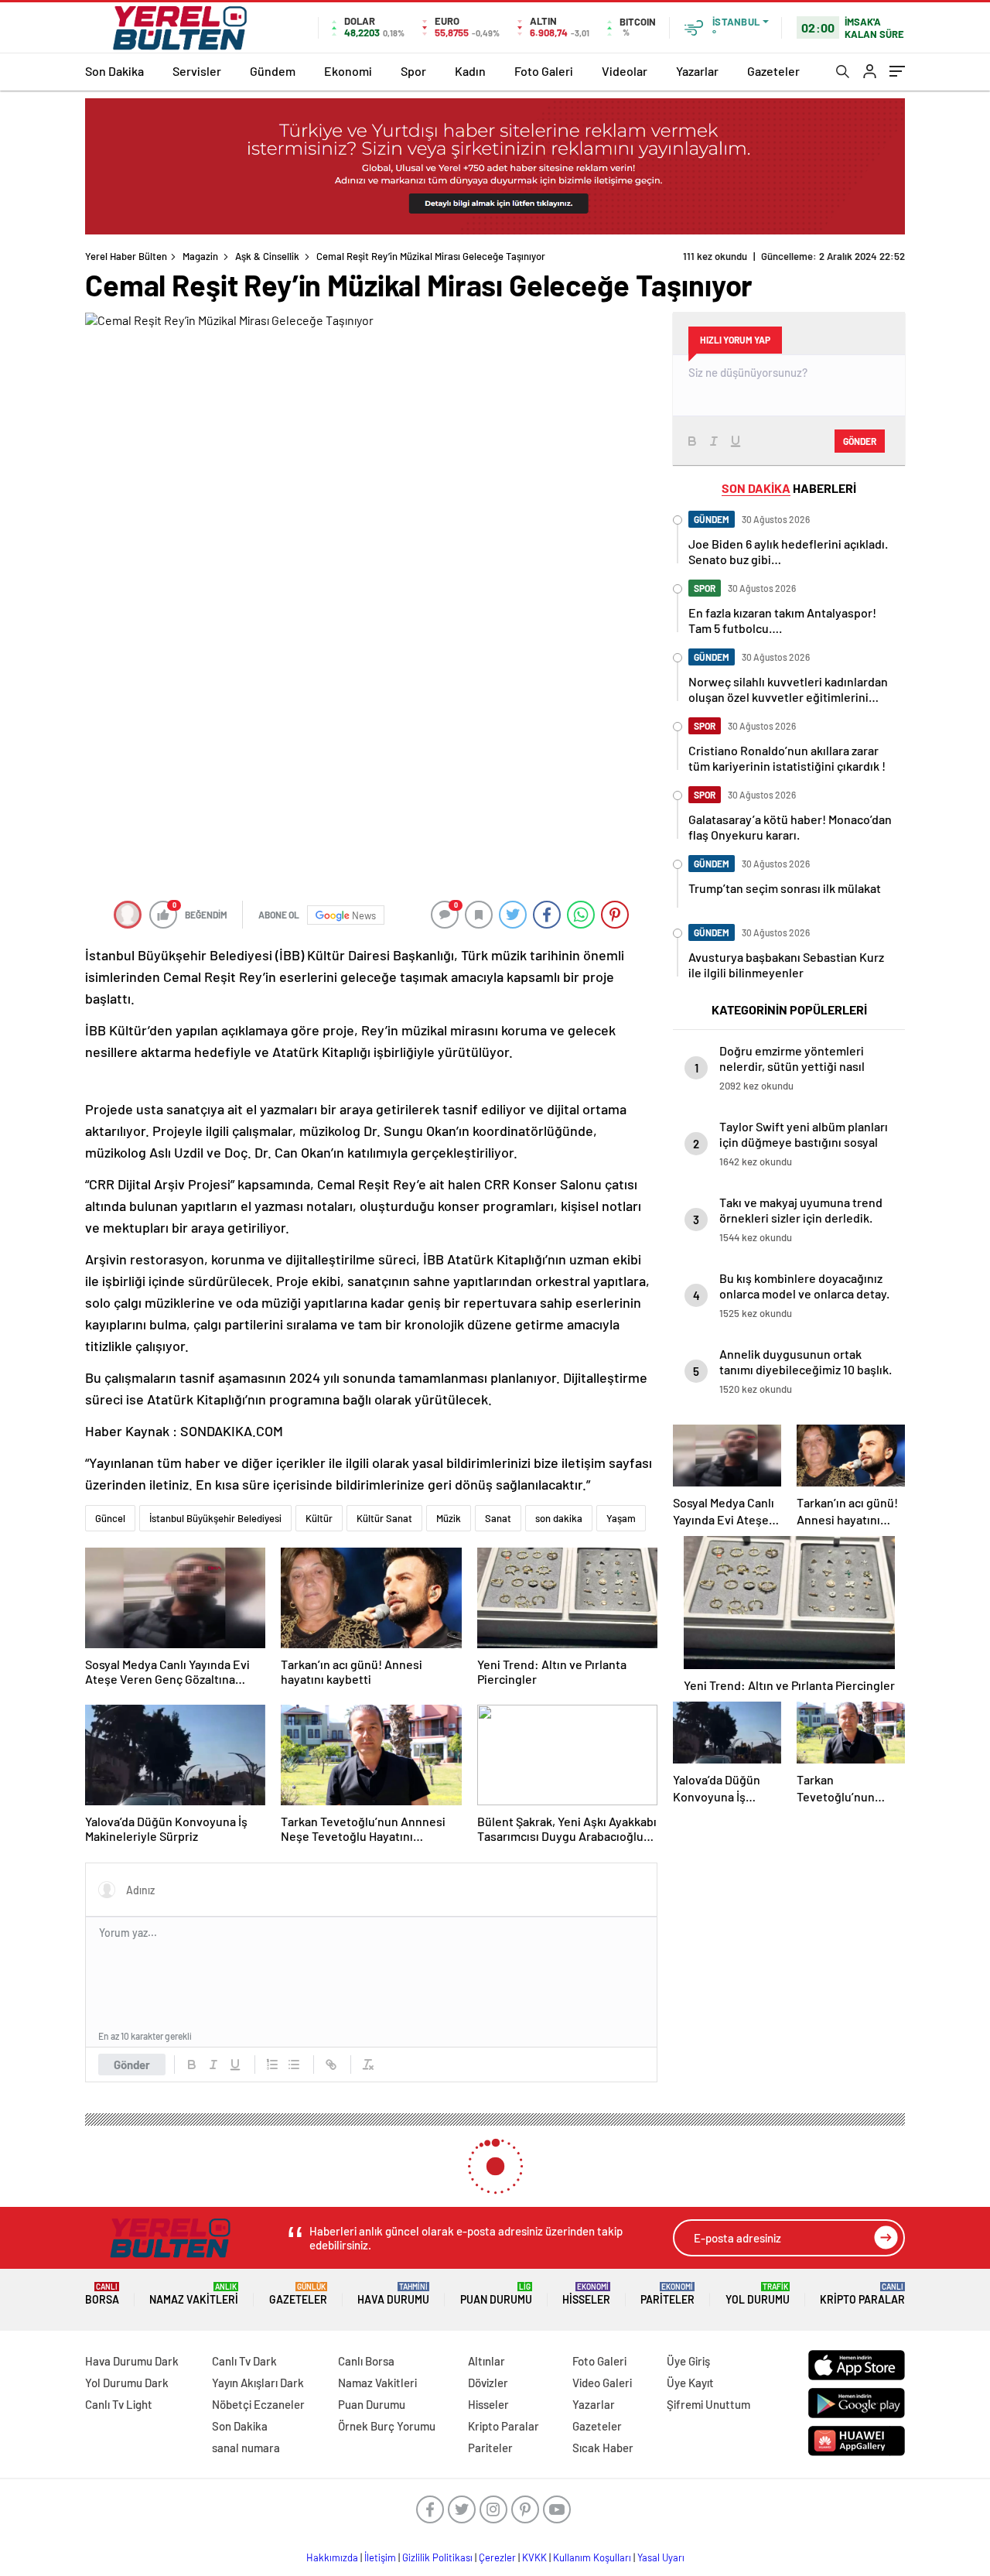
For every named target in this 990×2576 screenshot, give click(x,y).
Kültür (319, 1518)
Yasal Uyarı (661, 2557)
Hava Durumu (393, 2294)
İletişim (380, 2557)
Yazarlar (697, 71)
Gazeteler (773, 71)
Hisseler (586, 2294)
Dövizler (488, 2383)
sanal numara (246, 2448)
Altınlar (486, 2361)
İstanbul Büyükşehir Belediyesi (215, 1518)
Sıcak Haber (603, 2448)
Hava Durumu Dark (132, 2361)
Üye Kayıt (690, 2383)
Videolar (625, 71)
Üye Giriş (688, 2361)
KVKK (534, 2557)
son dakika (559, 1518)
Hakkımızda (332, 2557)
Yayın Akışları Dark (258, 2383)
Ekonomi (348, 71)
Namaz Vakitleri (194, 2294)
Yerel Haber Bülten (126, 256)
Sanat (498, 1518)
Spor (413, 71)
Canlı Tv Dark (244, 2361)
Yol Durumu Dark (127, 2383)
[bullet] (294, 2065)
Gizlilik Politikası (437, 2557)
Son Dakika (114, 71)
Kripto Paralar (862, 2294)
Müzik (449, 1518)
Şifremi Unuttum (708, 2404)
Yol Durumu (758, 2294)
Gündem (273, 71)
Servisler (197, 71)
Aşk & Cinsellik (267, 256)
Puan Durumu (496, 2294)
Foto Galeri (544, 71)
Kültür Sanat (384, 1518)
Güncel (110, 1518)
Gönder (132, 2065)
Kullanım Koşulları (592, 2557)
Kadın (470, 71)
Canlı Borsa (366, 2361)
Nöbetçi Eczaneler (258, 2404)
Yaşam (621, 1518)
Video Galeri (602, 2383)
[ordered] (272, 2065)
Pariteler (667, 2294)
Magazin (200, 256)
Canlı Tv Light (119, 2404)
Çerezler (497, 2557)
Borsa (102, 2294)
